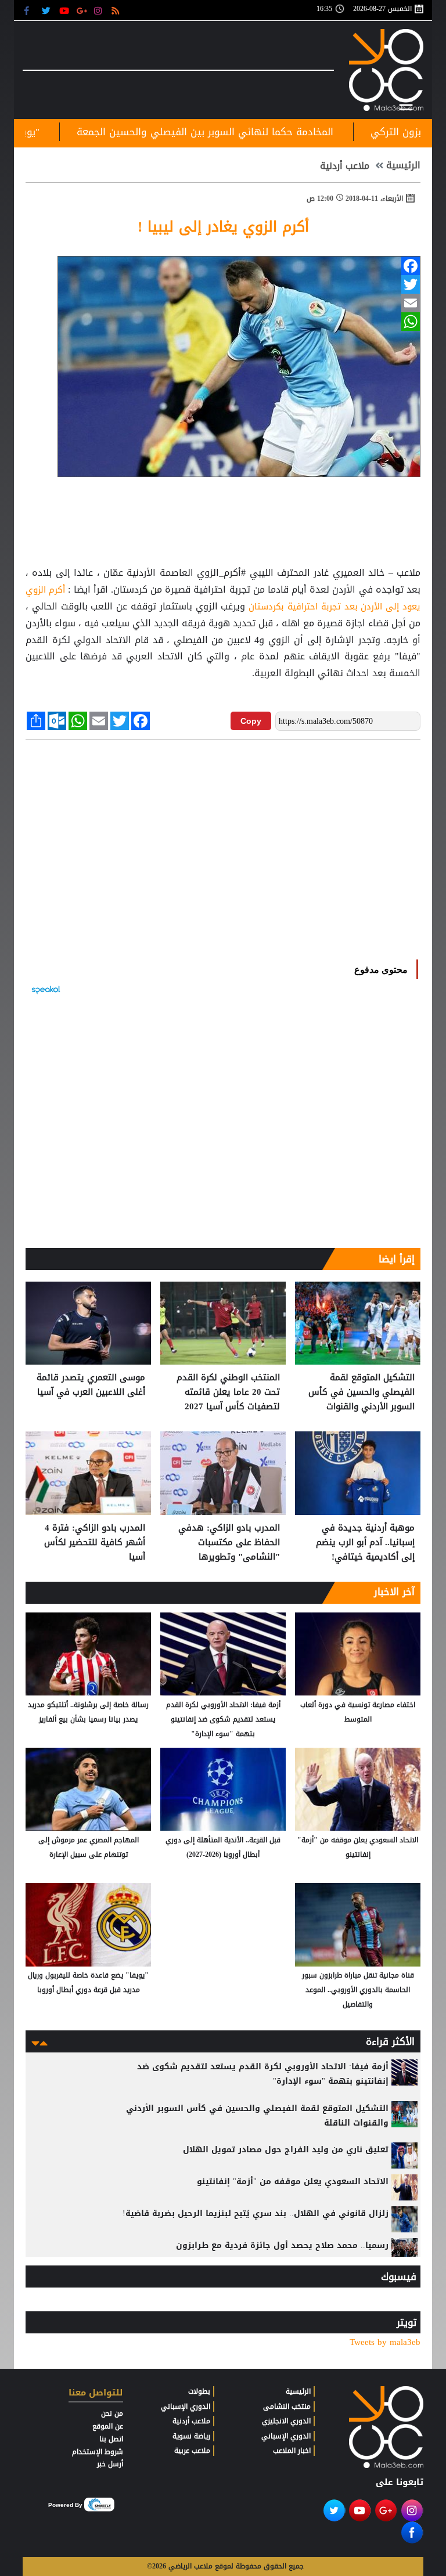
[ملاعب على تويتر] (47, 10)
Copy (251, 721)
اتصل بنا (111, 2439)
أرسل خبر (110, 2464)
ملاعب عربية (192, 2451)
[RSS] (117, 10)
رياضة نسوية (191, 2436)
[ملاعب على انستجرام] (100, 10)
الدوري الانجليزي (286, 2421)
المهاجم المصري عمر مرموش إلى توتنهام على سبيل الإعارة (89, 1847)
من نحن (112, 2413)
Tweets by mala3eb (385, 2342)
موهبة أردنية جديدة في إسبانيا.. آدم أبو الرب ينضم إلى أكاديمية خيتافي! (365, 1543)
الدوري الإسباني (286, 2436)
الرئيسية (403, 165)
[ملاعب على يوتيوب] (65, 10)
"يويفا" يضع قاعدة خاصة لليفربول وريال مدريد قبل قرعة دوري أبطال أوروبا (88, 1982)
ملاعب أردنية (345, 166)
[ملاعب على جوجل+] (82, 10)
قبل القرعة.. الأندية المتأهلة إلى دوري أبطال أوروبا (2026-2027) (223, 1847)
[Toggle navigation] (406, 105)
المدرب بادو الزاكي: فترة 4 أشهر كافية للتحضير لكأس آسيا (95, 1543)
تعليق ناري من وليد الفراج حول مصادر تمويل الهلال (286, 2150)
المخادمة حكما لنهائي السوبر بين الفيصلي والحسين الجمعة (280, 132)
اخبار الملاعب (292, 2451)
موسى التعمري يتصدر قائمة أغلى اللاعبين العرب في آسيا (91, 1385)
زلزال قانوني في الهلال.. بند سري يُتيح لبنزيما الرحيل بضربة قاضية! (256, 2214)
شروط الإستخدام (98, 2452)
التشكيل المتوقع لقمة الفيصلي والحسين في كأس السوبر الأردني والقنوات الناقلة (362, 1392)
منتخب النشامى (287, 2407)
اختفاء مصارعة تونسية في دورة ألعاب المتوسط (358, 1712)
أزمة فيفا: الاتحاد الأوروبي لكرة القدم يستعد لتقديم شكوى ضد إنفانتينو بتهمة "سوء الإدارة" (223, 1719)
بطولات (199, 2391)
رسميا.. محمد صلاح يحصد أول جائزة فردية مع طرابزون (282, 2245)
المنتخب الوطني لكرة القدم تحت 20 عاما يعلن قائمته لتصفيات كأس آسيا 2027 (228, 1392)
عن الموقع (108, 2426)
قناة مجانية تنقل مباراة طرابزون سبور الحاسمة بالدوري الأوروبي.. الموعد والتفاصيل (358, 1990)
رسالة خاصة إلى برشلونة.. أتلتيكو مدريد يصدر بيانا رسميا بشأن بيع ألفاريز (88, 1712)
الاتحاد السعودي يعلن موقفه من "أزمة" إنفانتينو (358, 1847)
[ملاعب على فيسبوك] (30, 10)
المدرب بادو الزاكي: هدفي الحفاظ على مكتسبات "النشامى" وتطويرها (229, 1543)
